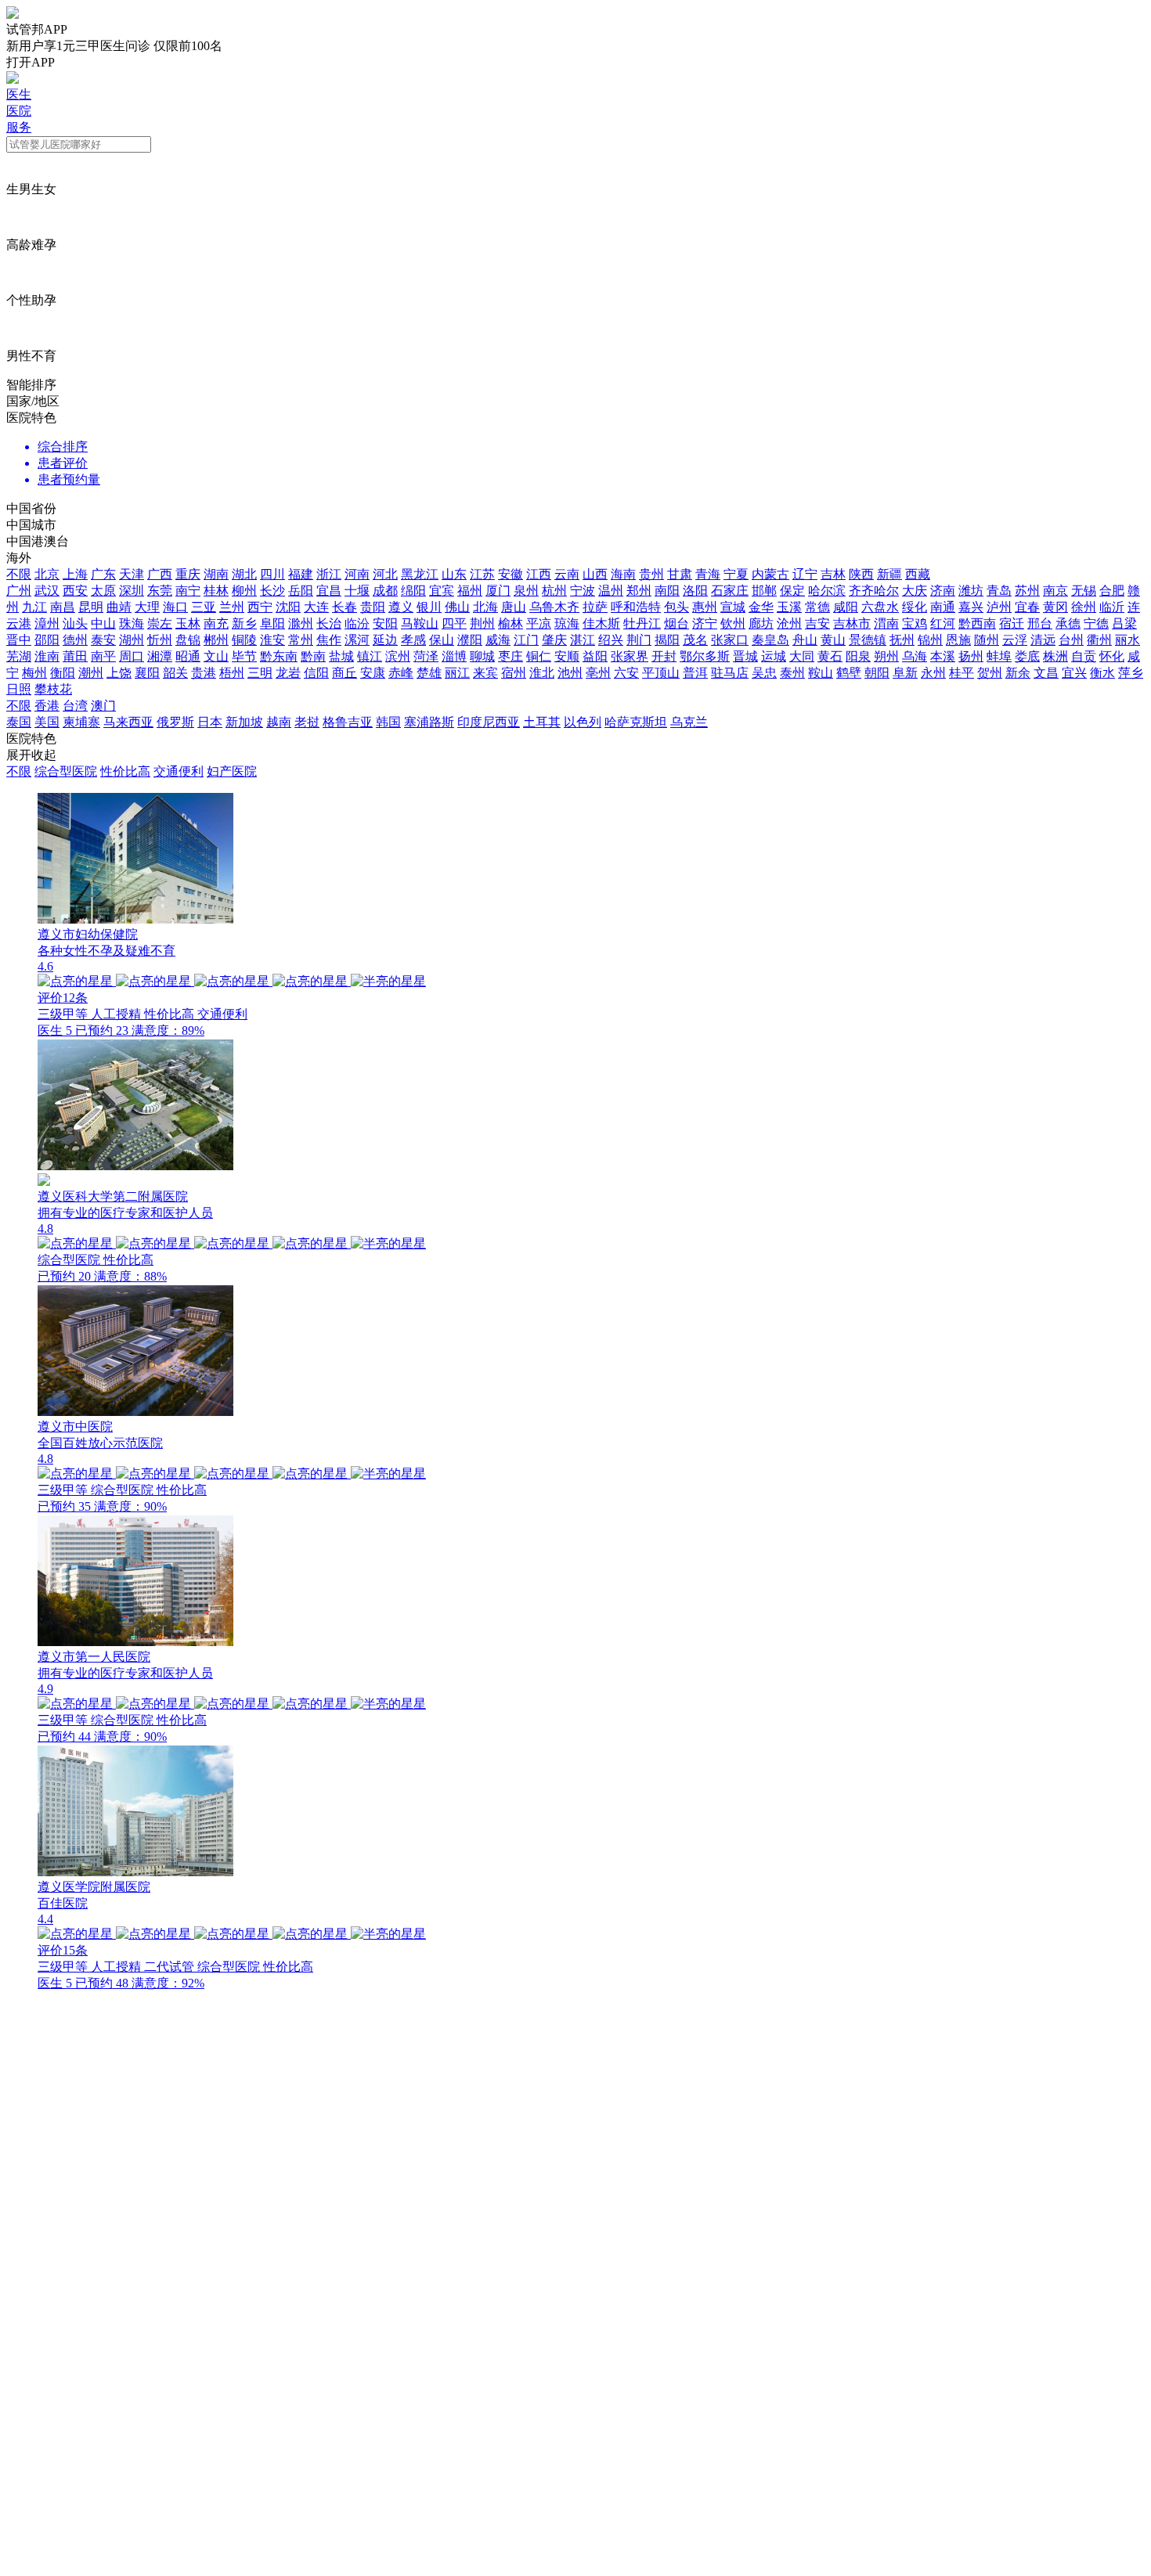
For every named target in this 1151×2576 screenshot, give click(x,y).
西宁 (260, 607)
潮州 (91, 673)
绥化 (915, 607)
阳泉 (858, 656)
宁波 (583, 591)
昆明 (91, 607)
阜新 (905, 673)
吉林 (833, 574)
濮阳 (470, 640)
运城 (774, 656)
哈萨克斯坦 (636, 722)
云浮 (1015, 640)
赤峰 (401, 673)
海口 (175, 607)
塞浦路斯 (429, 722)
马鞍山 (420, 623)
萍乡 (1131, 673)
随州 (987, 640)
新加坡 (244, 722)
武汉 (47, 591)
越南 (279, 722)
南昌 (63, 607)
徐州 (1084, 607)
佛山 (457, 607)
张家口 (730, 640)
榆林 (511, 623)
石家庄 (730, 591)
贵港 (204, 673)
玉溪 (789, 607)
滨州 (398, 656)
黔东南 (279, 656)
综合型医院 (66, 771)
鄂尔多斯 (705, 656)
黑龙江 (420, 574)
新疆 (889, 574)
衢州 (1099, 640)
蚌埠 (999, 656)
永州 (933, 673)
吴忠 (764, 673)
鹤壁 (849, 673)
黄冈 (1055, 607)
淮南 (47, 656)
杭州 (554, 591)
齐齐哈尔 (874, 591)
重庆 (188, 574)
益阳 (595, 656)
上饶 (119, 673)
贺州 (990, 673)
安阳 (385, 623)
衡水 (1102, 673)
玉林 (188, 623)
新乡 (244, 623)
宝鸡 (915, 623)
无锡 (1084, 591)
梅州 (34, 673)
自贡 (1084, 656)
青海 (708, 574)
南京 (1055, 591)
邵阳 (47, 640)
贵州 (651, 574)
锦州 (930, 640)
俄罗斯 (175, 722)
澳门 (103, 706)
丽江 (457, 673)
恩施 (958, 640)
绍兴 (611, 640)
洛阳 (695, 591)
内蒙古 (770, 574)
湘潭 (160, 656)
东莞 (160, 591)
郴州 (216, 640)
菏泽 (426, 656)
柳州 (244, 591)
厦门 (498, 591)
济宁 (705, 623)
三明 (260, 673)
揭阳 (667, 640)
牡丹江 (642, 623)
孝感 (413, 640)
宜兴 (1074, 673)
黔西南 (977, 623)
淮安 (272, 640)
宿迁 (1012, 623)
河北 (385, 574)
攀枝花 (53, 689)
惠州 (705, 607)
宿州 (514, 673)
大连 (316, 607)
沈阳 (288, 607)
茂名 (695, 640)
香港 (47, 706)
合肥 (1112, 591)
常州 (301, 640)
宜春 (1027, 607)
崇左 (160, 623)
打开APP (31, 62)
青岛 (999, 591)
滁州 (301, 623)
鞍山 (821, 673)
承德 (1068, 623)
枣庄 (511, 656)
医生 (19, 94)
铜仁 (539, 656)
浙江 (329, 574)
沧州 (789, 623)
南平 (103, 656)
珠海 (132, 623)
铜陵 (244, 640)
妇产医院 (232, 771)
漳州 (47, 623)
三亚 (204, 607)
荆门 (639, 640)
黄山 (833, 640)
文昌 (1046, 673)
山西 (595, 574)
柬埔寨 (81, 722)
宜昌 (329, 591)
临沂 (1112, 607)
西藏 (918, 574)
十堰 (357, 591)
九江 (34, 607)
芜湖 (19, 656)
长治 (329, 623)
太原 (103, 591)
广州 (19, 591)
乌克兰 (689, 722)
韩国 (388, 722)
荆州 (482, 623)
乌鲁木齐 (554, 607)
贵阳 (373, 607)
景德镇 (868, 640)
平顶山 (661, 673)
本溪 (943, 656)
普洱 (695, 673)
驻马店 (730, 673)
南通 (943, 607)
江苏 (482, 574)
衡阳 (63, 673)
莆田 (75, 656)
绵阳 (413, 591)
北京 (47, 574)
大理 (147, 607)
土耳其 (542, 722)
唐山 (514, 607)
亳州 (598, 673)
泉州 (526, 591)
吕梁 (1124, 623)
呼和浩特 (636, 607)
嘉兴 (971, 607)
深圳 (132, 591)
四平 (454, 623)
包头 (677, 607)
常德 (817, 607)
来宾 (485, 673)
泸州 (999, 607)
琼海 (567, 623)
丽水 (1128, 640)
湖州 (132, 640)
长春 (345, 607)
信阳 (316, 673)
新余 (1018, 673)
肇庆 (554, 640)
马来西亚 (128, 722)
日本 (210, 722)
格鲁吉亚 (348, 722)
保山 (442, 640)
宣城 (733, 607)
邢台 (1040, 623)
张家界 (630, 656)
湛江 (583, 640)
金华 (761, 607)
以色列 (583, 722)
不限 (19, 574)
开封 (664, 656)
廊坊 (761, 623)
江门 (526, 640)
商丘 (345, 673)
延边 (385, 640)
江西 (539, 574)
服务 (19, 127)
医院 (19, 111)
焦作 (329, 640)
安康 (373, 673)
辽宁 (805, 574)
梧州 (232, 673)
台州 (1071, 640)
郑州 (639, 591)
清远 (1043, 640)
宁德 (1096, 623)
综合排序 (63, 447)
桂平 (962, 673)
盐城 (341, 656)
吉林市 (852, 623)
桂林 (216, 591)
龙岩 (288, 673)
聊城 (482, 656)
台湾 (75, 706)
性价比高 (125, 771)
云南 (567, 574)
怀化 (1112, 656)
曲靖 (119, 607)
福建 (301, 574)
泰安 (103, 640)
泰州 (792, 673)
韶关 (175, 673)
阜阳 (272, 623)
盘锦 (188, 640)
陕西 (861, 574)
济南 (943, 591)
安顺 (567, 656)
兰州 (232, 607)
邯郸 (764, 591)
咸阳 (846, 607)
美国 (47, 722)
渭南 (886, 623)
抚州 (902, 640)
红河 (943, 623)
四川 (272, 574)
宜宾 (442, 591)
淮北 (542, 673)
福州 (470, 591)
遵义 (401, 607)
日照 (19, 689)
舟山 (805, 640)
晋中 (19, 640)
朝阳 (877, 673)
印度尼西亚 (489, 722)
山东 (454, 574)
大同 (802, 656)
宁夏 (736, 574)
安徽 (511, 574)
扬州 (971, 656)
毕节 (244, 656)
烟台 (677, 623)
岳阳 (301, 591)
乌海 (915, 656)
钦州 (733, 623)
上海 (75, 574)
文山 (216, 656)
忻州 (160, 640)
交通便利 (179, 771)
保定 (792, 591)
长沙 (272, 591)
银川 (429, 607)
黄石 (830, 656)
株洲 (1055, 656)
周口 (132, 656)
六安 (626, 673)
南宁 (188, 591)
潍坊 (971, 591)
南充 (216, 623)
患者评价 (63, 463)
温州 (611, 591)
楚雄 (429, 673)
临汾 (357, 623)
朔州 (886, 656)
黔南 (313, 656)
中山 (103, 623)
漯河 (357, 640)
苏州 (1027, 591)
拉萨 (595, 607)
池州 (570, 673)
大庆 (915, 591)
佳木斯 (601, 623)
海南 (623, 574)
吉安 (817, 623)
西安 (75, 591)
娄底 (1027, 656)
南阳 (667, 591)
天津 (132, 574)
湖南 (216, 574)
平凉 (539, 623)
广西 (160, 574)
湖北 (244, 574)
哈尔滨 (827, 591)
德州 (75, 640)
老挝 (307, 722)
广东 (103, 574)
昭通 (188, 656)
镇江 (370, 656)
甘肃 (680, 574)
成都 (385, 591)
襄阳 (147, 673)
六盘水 (880, 607)
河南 (357, 574)
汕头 (75, 623)
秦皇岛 (770, 640)
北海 (485, 607)
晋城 (745, 656)
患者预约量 (69, 479)
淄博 (454, 656)
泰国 (19, 722)
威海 (498, 640)
